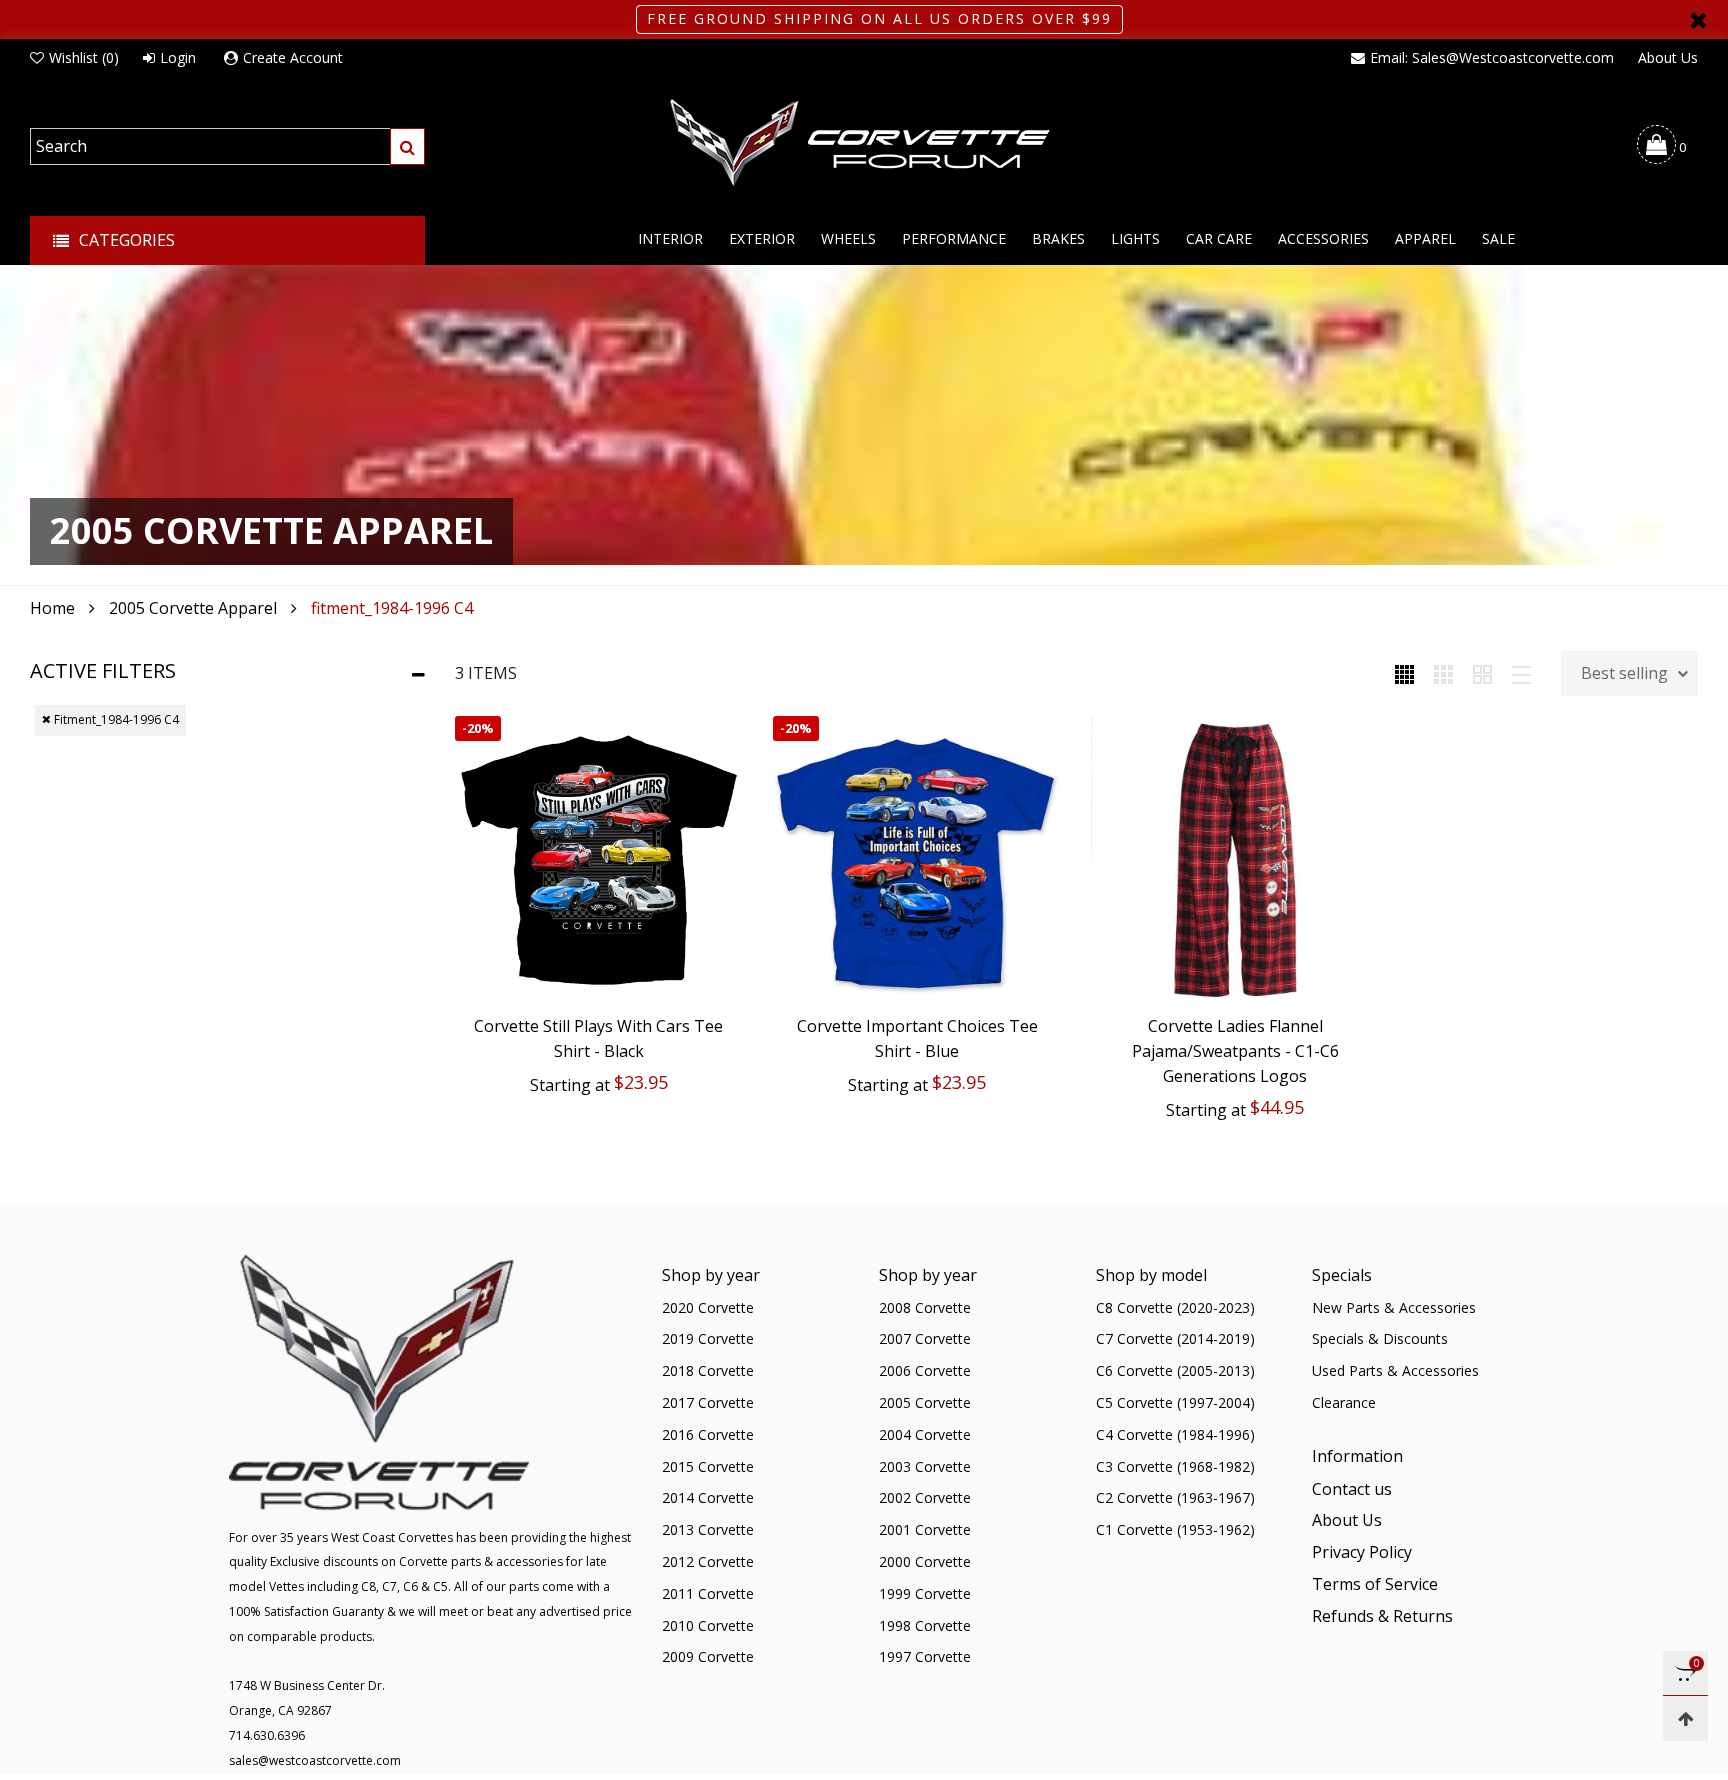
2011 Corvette (708, 1593)
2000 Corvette (925, 1561)
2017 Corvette (708, 1402)
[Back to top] (1685, 1718)
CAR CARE (1219, 238)
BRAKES (1058, 238)
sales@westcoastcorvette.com (315, 1760)
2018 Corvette (708, 1370)
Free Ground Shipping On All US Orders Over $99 (879, 18)
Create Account (293, 57)
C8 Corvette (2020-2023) (1175, 1307)
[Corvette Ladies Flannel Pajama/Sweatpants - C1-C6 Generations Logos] (1235, 860)
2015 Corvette (708, 1466)
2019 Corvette (708, 1338)
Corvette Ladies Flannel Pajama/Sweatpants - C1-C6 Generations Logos (1235, 1051)
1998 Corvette (925, 1625)
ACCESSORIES (1323, 238)
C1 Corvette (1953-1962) (1175, 1529)
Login (178, 57)
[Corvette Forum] (864, 144)
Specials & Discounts (1380, 1338)
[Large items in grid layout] (1443, 673)
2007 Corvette (925, 1338)
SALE (1498, 238)
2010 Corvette (708, 1625)
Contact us (1352, 1489)
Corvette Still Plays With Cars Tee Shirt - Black (598, 1038)
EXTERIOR (762, 238)
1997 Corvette (925, 1656)
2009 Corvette (708, 1656)
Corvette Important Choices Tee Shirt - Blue (917, 1038)
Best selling (1624, 673)
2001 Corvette (925, 1529)
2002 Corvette (925, 1497)
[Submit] (407, 146)
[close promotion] (1698, 19)
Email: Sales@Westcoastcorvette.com (1492, 57)
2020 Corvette (708, 1307)
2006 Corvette (925, 1370)
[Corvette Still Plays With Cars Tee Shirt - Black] (599, 860)
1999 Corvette (925, 1593)
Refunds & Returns (1382, 1616)
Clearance (1344, 1402)
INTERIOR (670, 238)
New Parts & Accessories (1394, 1307)
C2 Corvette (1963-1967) (1175, 1497)
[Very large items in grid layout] (1482, 673)
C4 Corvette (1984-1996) (1175, 1434)
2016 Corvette (708, 1434)
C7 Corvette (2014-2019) (1175, 1338)
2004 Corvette (925, 1434)
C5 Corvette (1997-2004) (1175, 1402)
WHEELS (848, 238)
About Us (1668, 57)
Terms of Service (1375, 1584)
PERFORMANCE (954, 238)
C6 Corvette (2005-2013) (1175, 1370)
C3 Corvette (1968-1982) (1175, 1466)
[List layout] (1521, 673)
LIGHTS (1135, 238)
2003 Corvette (925, 1466)
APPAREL (1425, 238)
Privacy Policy (1362, 1552)
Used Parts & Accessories (1395, 1370)
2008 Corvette (925, 1307)
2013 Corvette (708, 1529)
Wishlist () (84, 57)
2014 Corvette (708, 1497)
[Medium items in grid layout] (1404, 673)
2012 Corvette (708, 1561)
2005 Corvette (925, 1402)
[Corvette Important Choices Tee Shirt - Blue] (917, 860)
